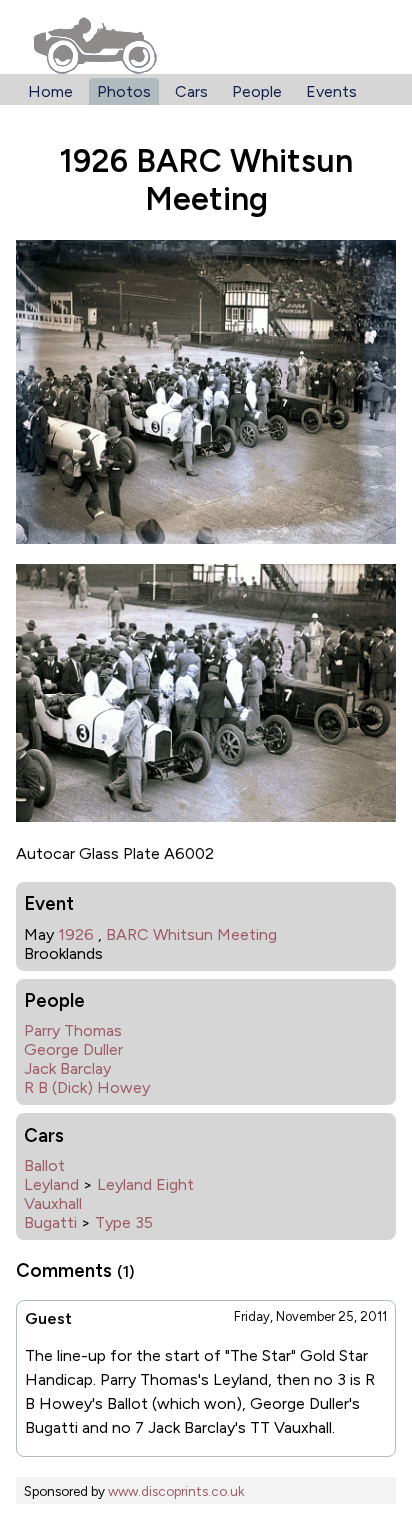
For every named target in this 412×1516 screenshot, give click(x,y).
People (257, 91)
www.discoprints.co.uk (176, 1491)
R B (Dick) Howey (87, 1087)
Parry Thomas (73, 1030)
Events (331, 91)
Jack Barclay (67, 1068)
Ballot (44, 1165)
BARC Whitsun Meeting (191, 934)
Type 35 (124, 1222)
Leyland (51, 1184)
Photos (124, 91)
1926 (76, 934)
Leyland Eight (145, 1184)
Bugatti (50, 1222)
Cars (191, 91)
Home (50, 91)
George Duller (73, 1049)
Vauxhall (53, 1203)
